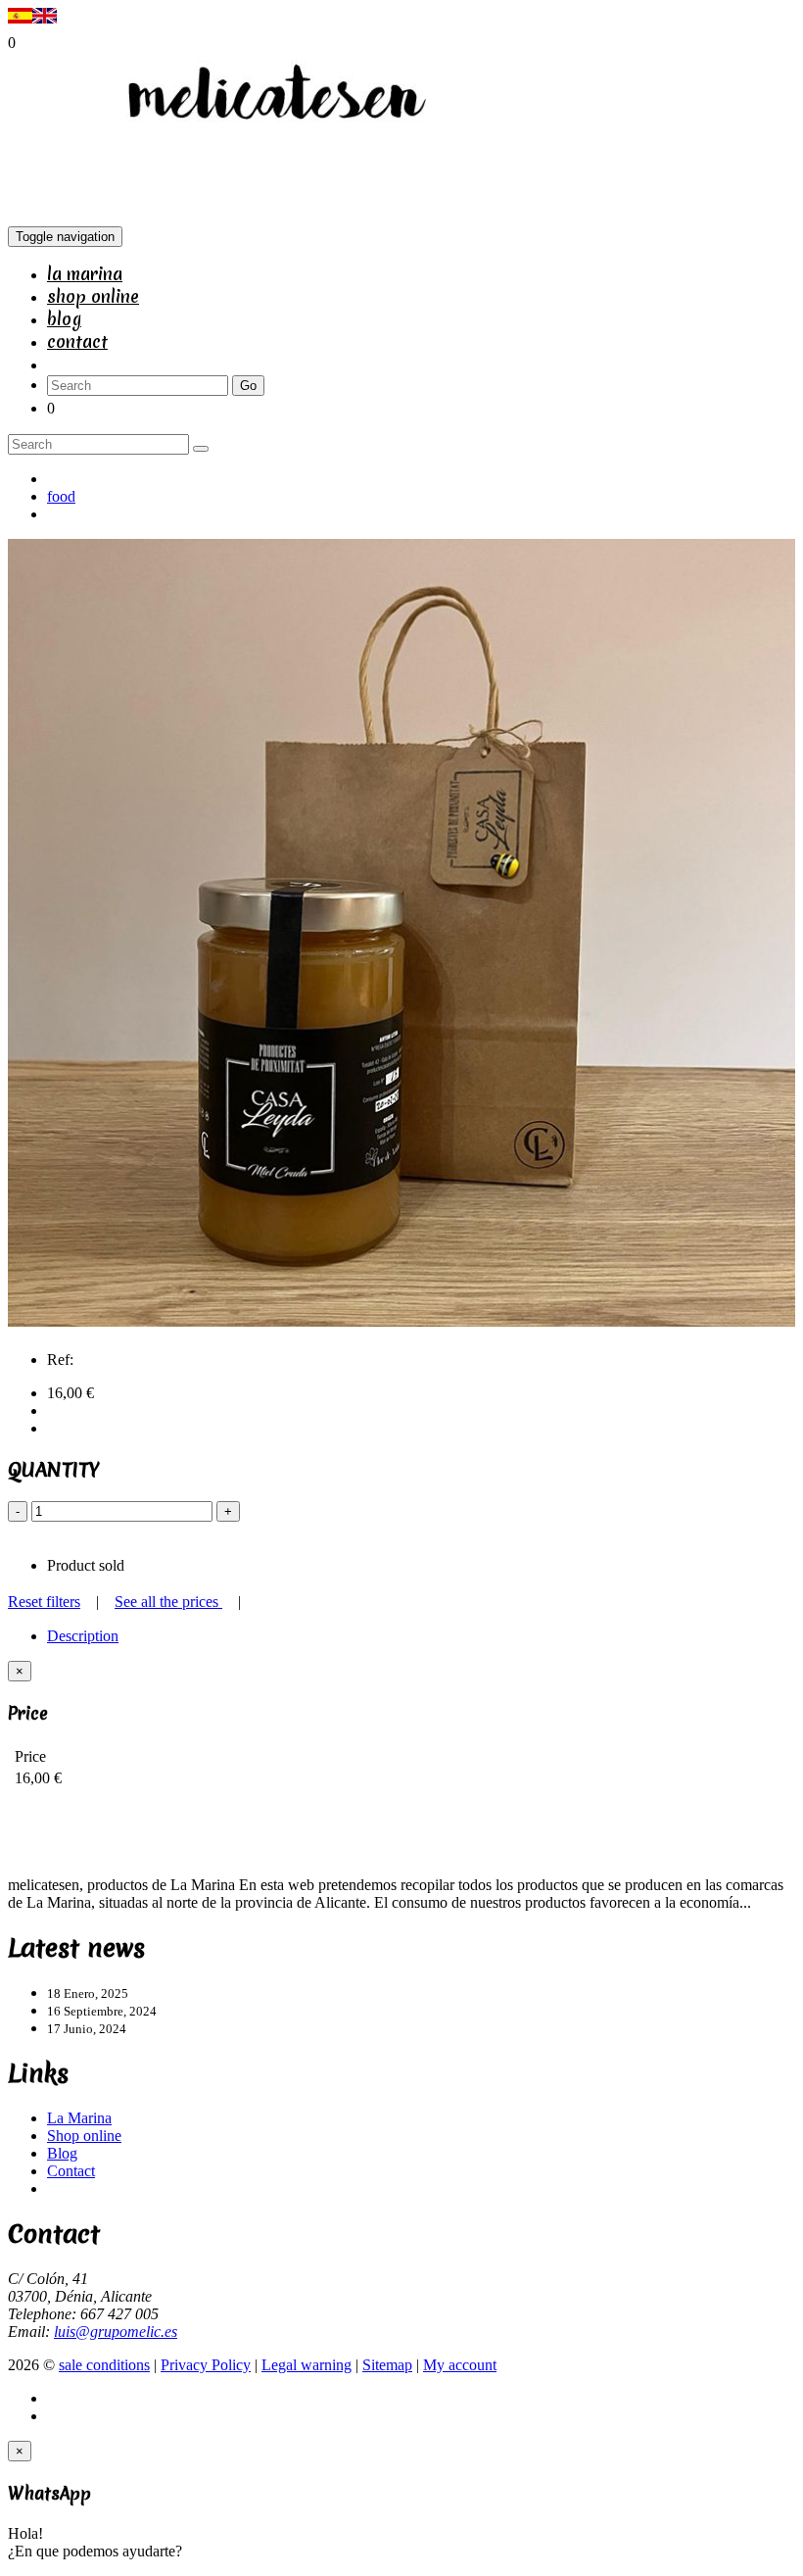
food (61, 496)
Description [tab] (83, 1636)
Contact (77, 341)
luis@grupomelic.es (116, 2332)
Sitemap (387, 2365)
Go (248, 386)
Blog (64, 319)
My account (460, 2365)
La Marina (85, 274)
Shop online (93, 296)
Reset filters (44, 1602)
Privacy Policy (206, 2365)
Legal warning (307, 2365)
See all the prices (168, 1602)
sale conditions (104, 2365)
